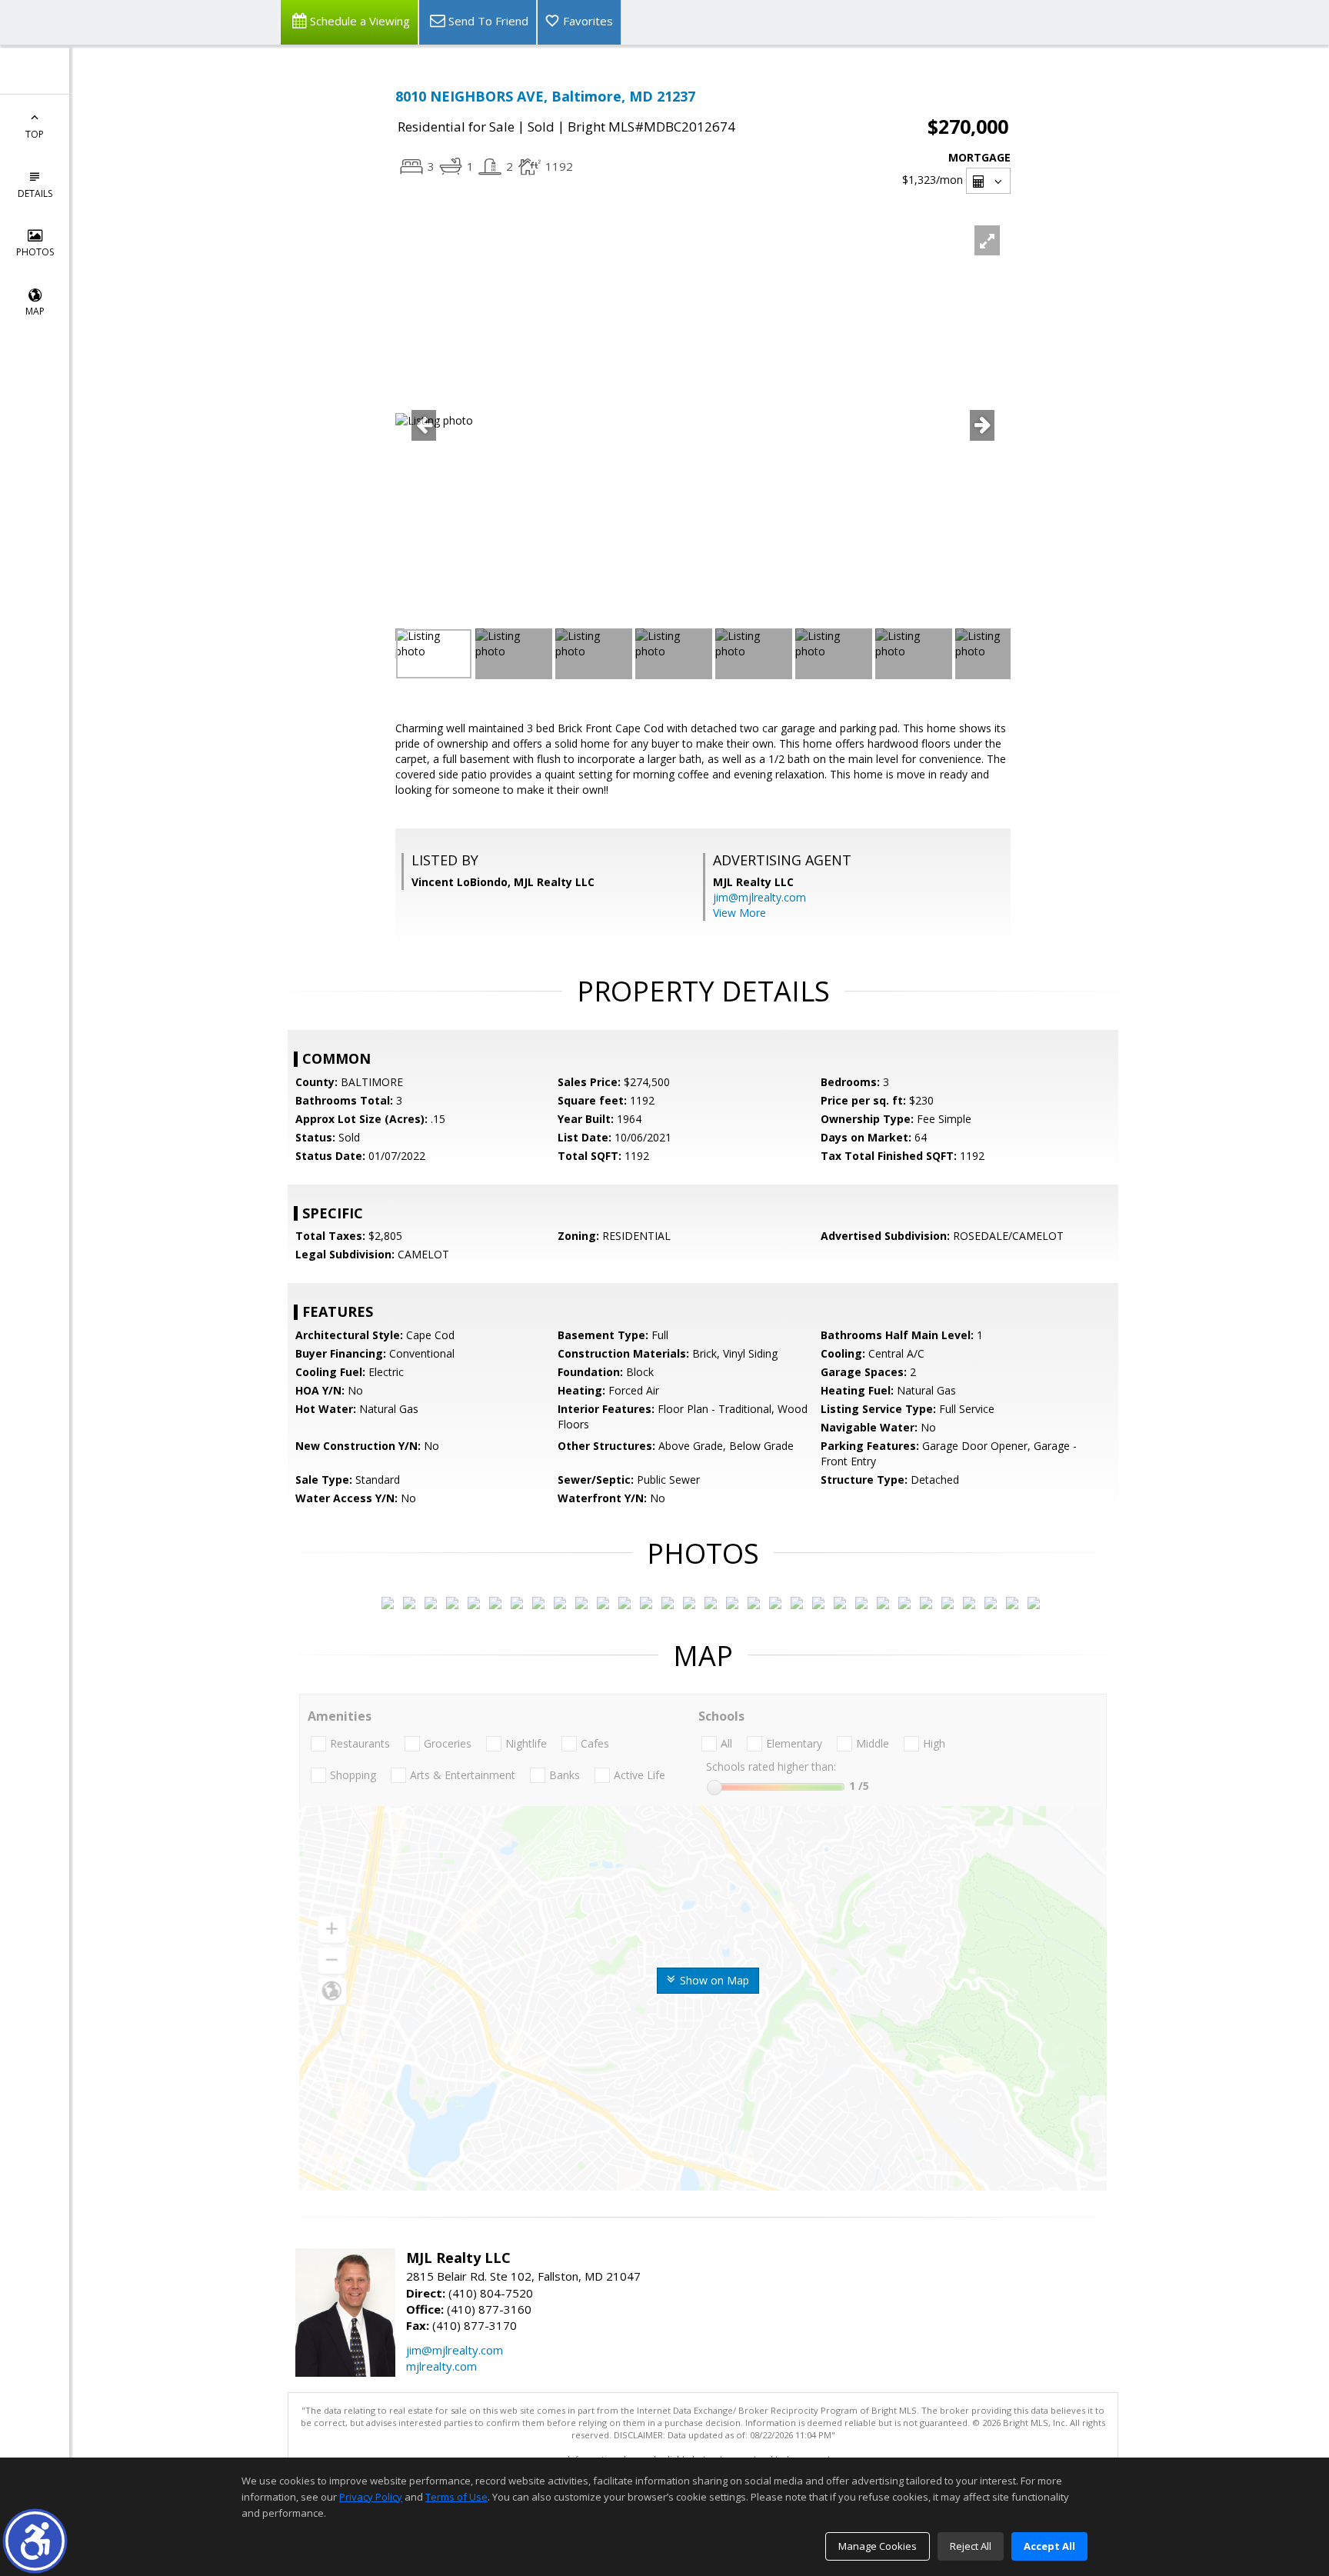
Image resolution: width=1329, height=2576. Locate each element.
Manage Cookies (878, 2546)
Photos (35, 252)
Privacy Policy (371, 2497)
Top (35, 134)
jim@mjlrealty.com (759, 897)
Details (35, 193)
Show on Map (713, 1980)
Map (35, 311)
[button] (35, 2541)
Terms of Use (456, 2497)
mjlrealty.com (441, 2366)
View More (739, 913)
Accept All (1049, 2546)
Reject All (971, 2546)
